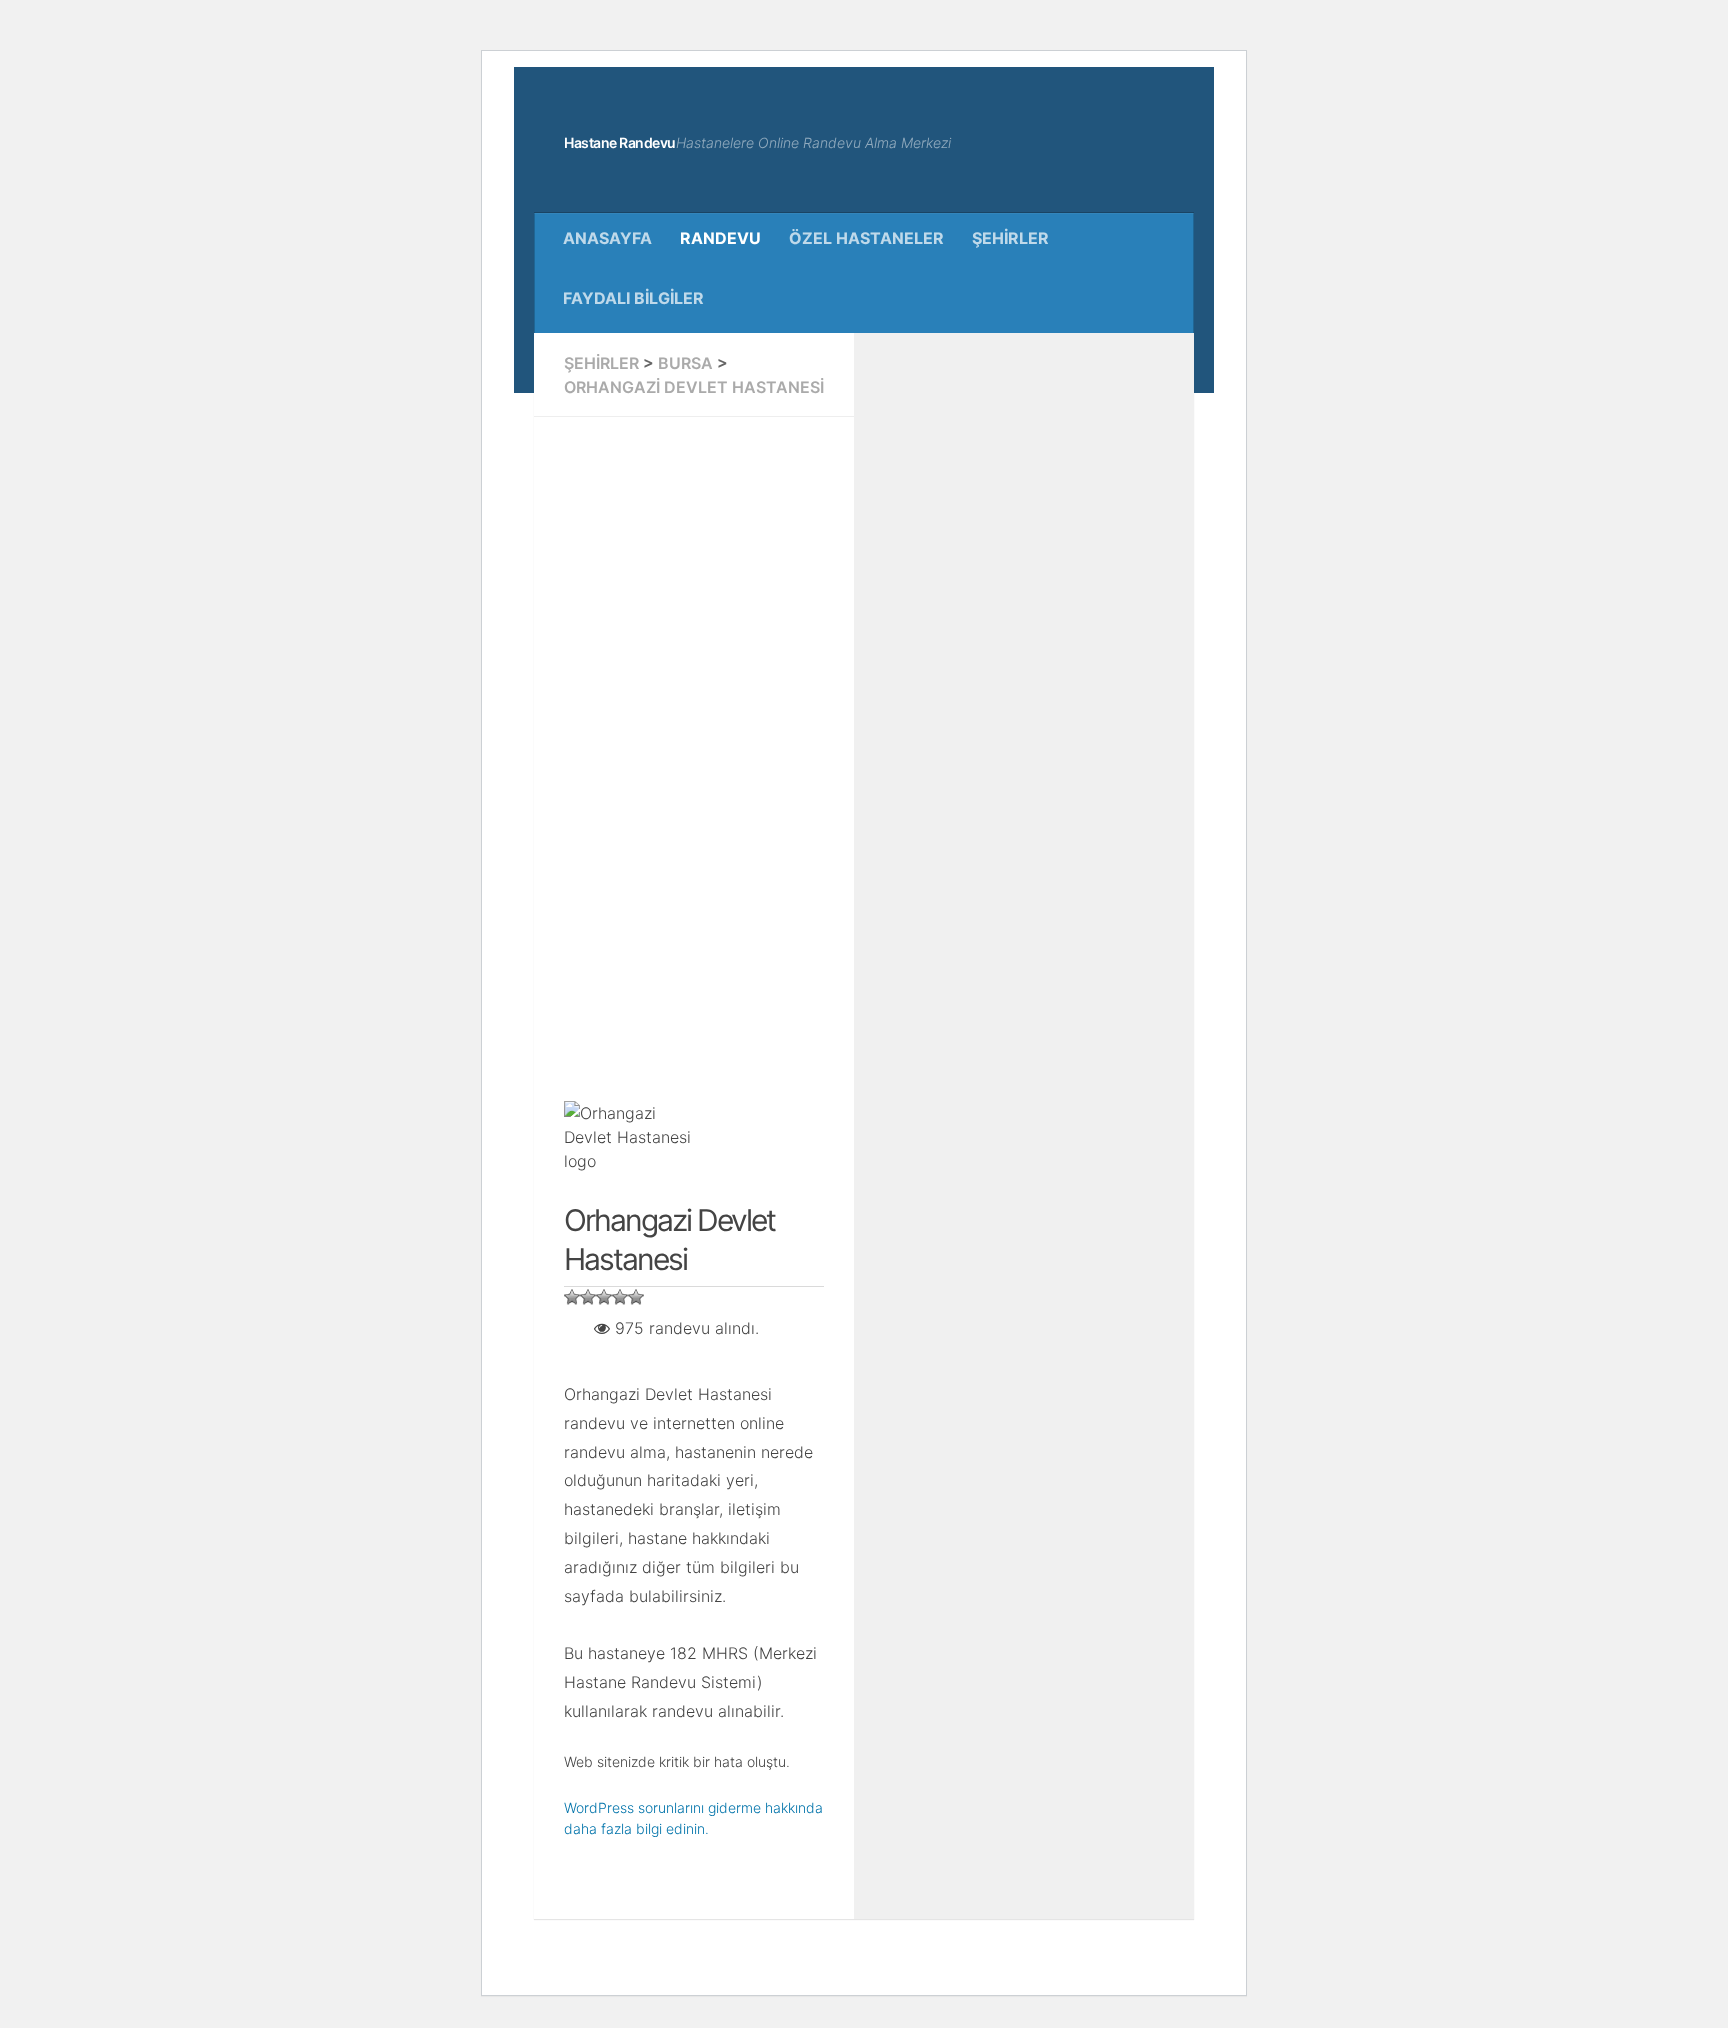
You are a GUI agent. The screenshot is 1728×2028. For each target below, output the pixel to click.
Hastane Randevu (620, 142)
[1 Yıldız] (572, 1297)
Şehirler (1010, 238)
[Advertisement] (694, 747)
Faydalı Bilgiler (633, 298)
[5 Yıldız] (636, 1297)
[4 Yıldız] (620, 1297)
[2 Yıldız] (588, 1297)
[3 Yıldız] (604, 1297)
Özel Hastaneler (866, 238)
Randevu (720, 238)
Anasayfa (607, 238)
